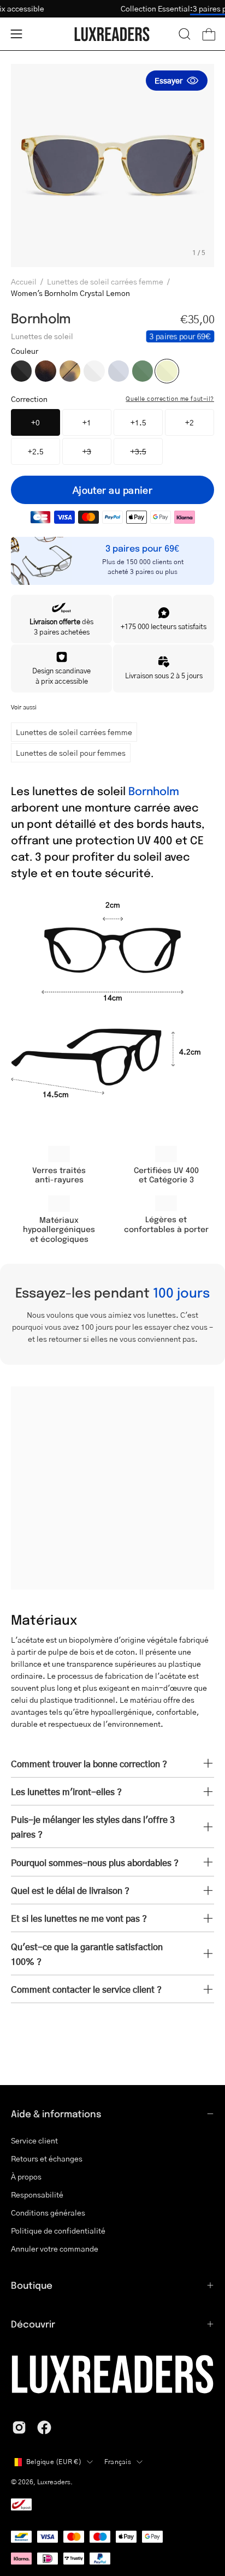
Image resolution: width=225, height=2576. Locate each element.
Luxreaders (54, 2482)
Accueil (24, 281)
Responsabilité (37, 2195)
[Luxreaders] (112, 34)
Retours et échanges (47, 2158)
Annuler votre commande (55, 2249)
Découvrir (33, 2324)
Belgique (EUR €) (54, 2462)
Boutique (32, 2285)
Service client (34, 2140)
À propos (26, 2177)
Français (118, 2462)
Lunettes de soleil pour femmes (71, 753)
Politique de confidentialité (58, 2231)
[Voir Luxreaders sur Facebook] (44, 2427)
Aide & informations (56, 2113)
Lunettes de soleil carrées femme (105, 281)
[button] (185, 34)
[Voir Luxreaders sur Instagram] (19, 2427)
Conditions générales (48, 2213)
